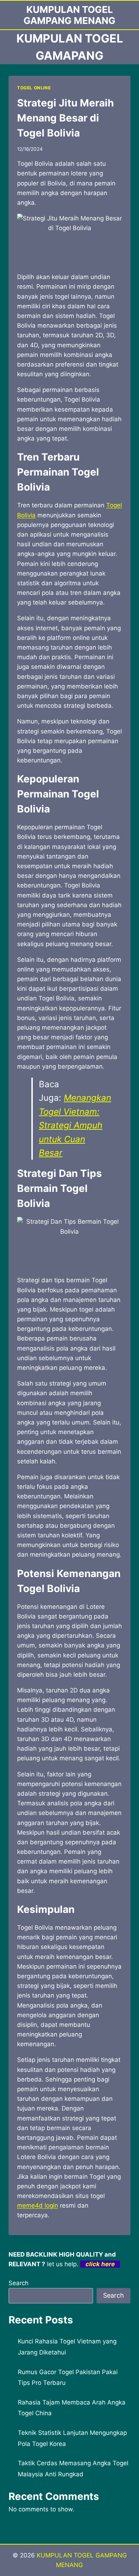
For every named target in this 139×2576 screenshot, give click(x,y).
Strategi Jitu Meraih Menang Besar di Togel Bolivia (65, 118)
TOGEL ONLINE (34, 88)
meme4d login (38, 2205)
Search (19, 2283)
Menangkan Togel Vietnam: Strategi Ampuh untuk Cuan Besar (75, 1125)
